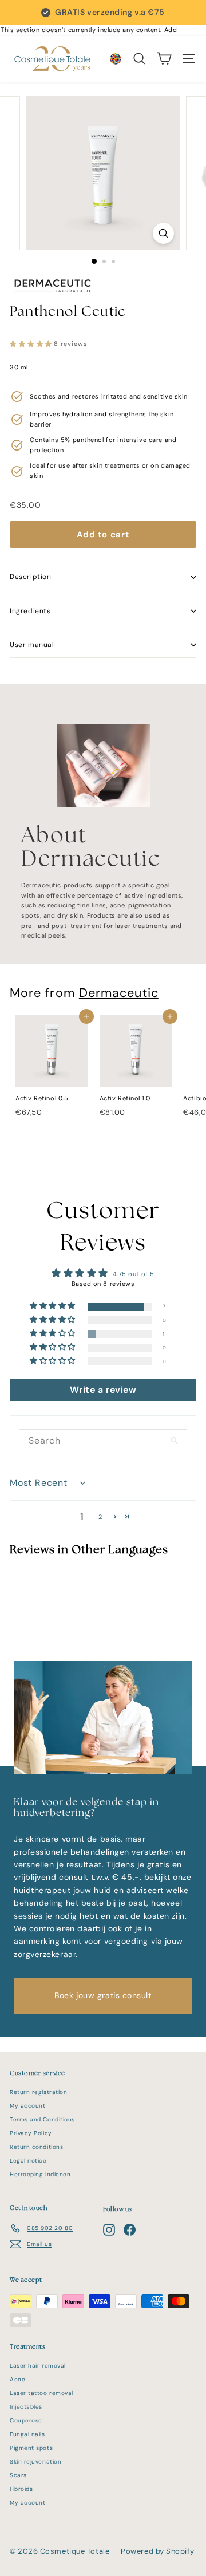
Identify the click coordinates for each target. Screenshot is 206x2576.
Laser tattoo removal (41, 2393)
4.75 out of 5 (134, 1274)
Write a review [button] (103, 1390)
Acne (17, 2379)
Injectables (26, 2407)
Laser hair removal (38, 2366)
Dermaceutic (119, 993)
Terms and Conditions (42, 2119)
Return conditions (36, 2147)
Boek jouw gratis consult (103, 1995)
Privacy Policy (31, 2133)
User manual (32, 645)
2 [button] (100, 1517)
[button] (32, 344)
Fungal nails (27, 2434)
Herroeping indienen (40, 2174)
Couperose (26, 2420)
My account (28, 2106)
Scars (18, 2475)
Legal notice (28, 2161)
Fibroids (21, 2489)
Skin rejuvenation (35, 2462)
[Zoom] (163, 233)
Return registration (38, 2092)
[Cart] (164, 59)
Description (31, 577)
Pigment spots (31, 2448)
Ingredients (30, 611)
